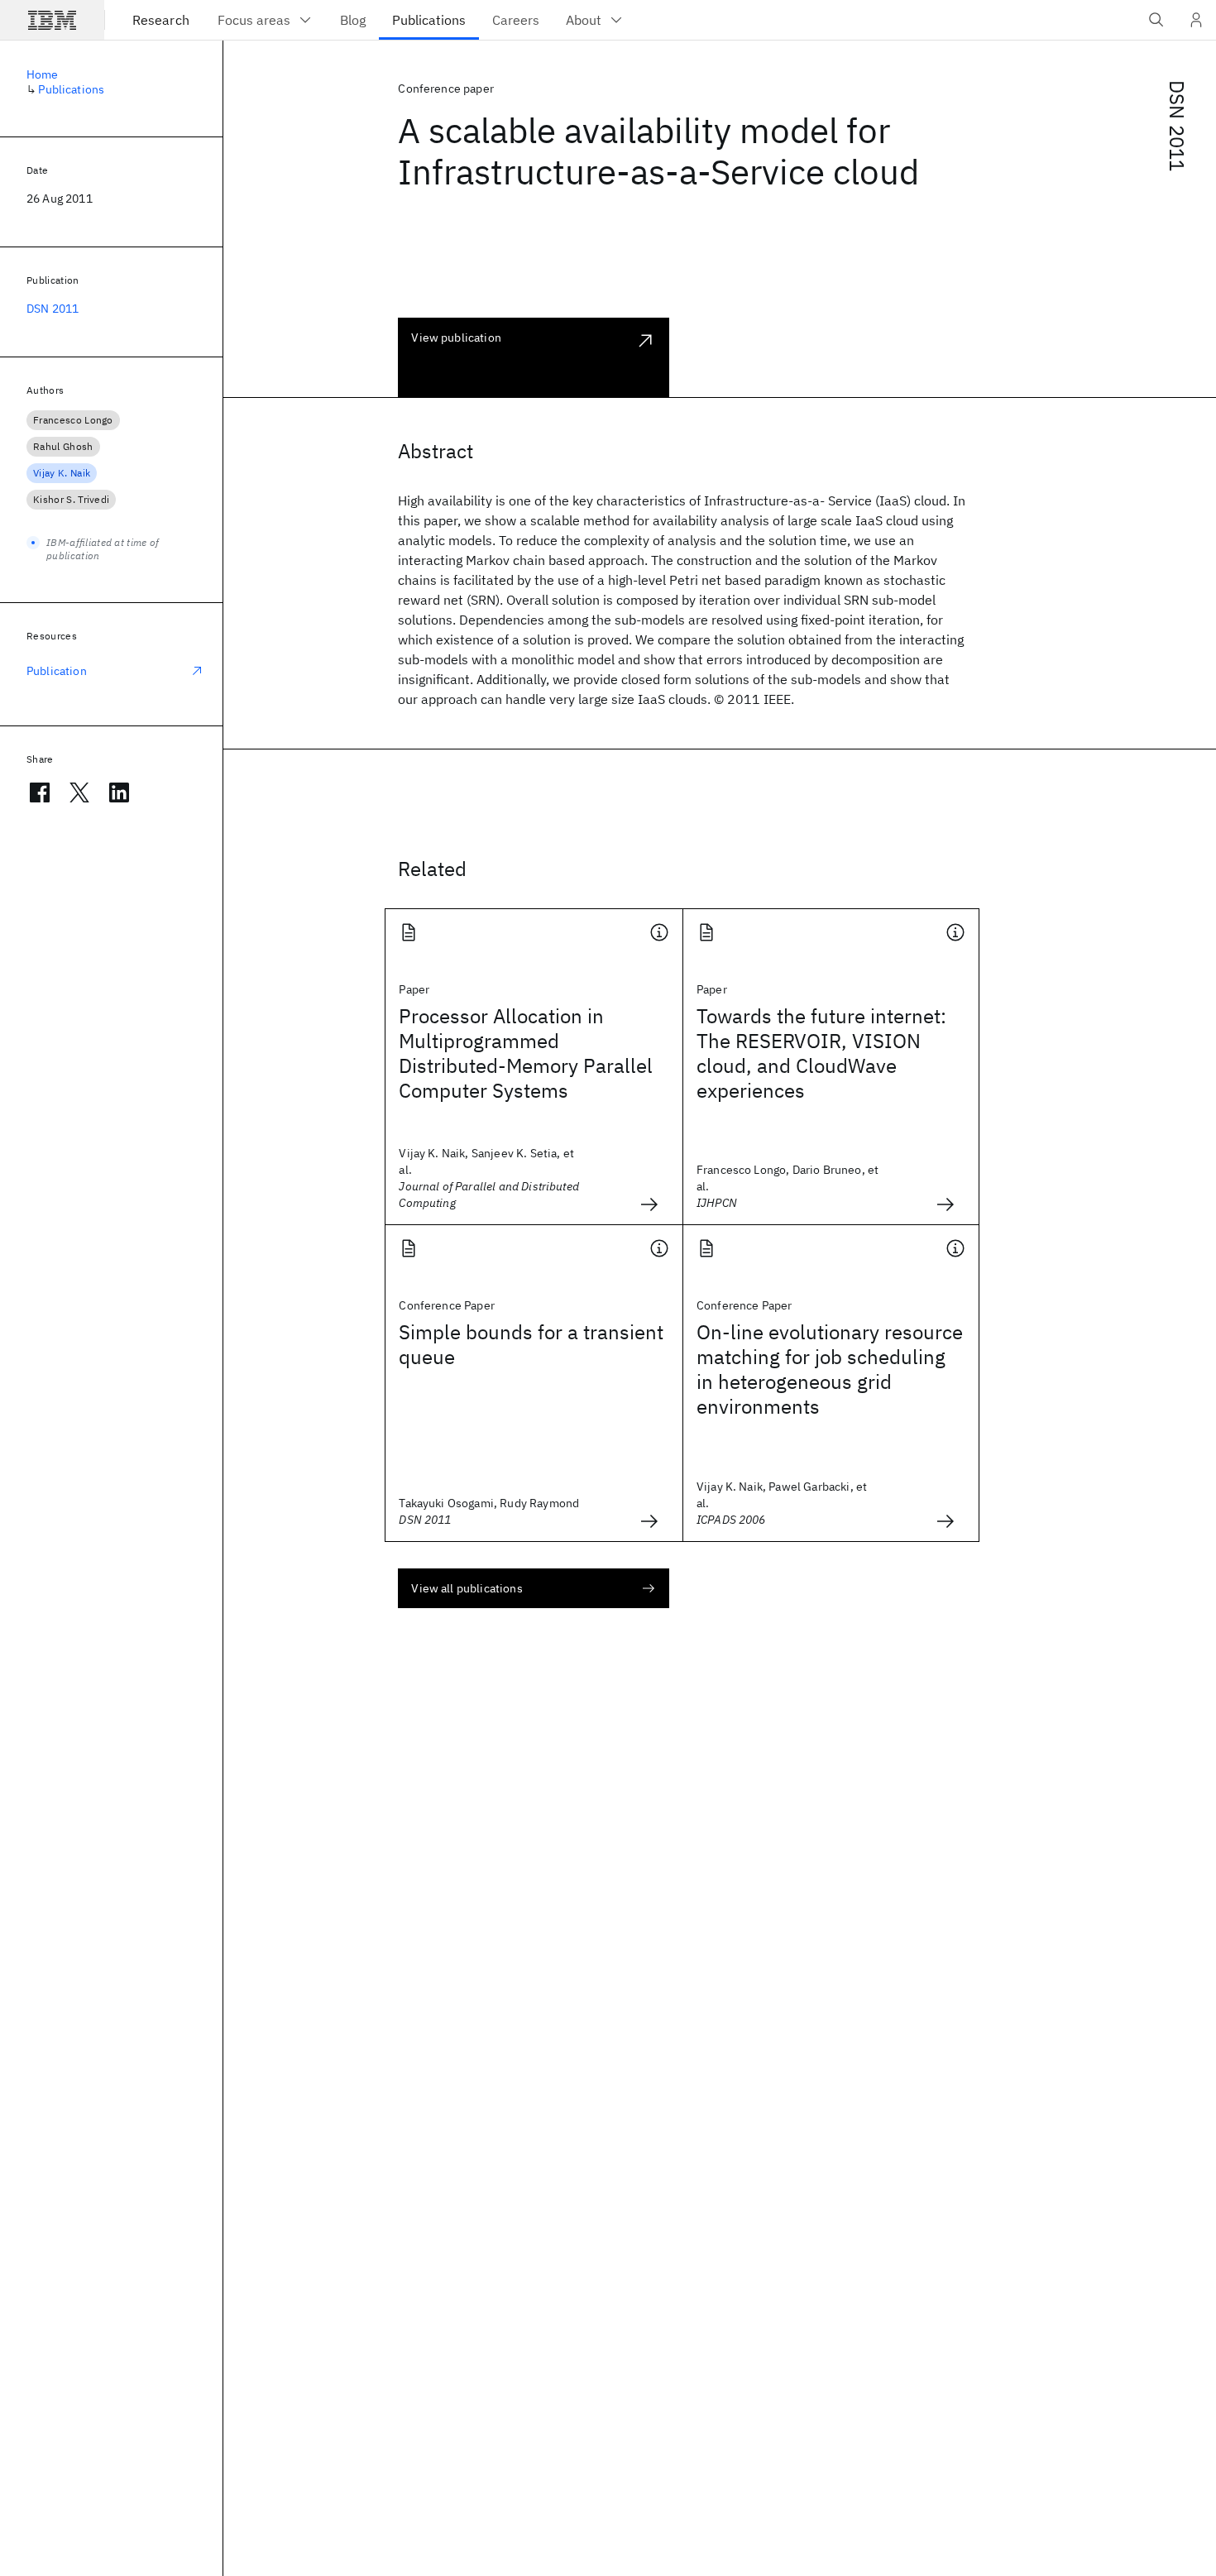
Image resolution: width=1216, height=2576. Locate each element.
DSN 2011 (1177, 126)
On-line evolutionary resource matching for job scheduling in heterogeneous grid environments (830, 1369)
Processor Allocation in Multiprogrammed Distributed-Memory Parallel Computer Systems (526, 1053)
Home (43, 74)
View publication (456, 338)
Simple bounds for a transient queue (531, 1344)
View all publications (467, 1588)
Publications (71, 89)
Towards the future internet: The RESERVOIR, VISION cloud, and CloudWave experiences (821, 1053)
